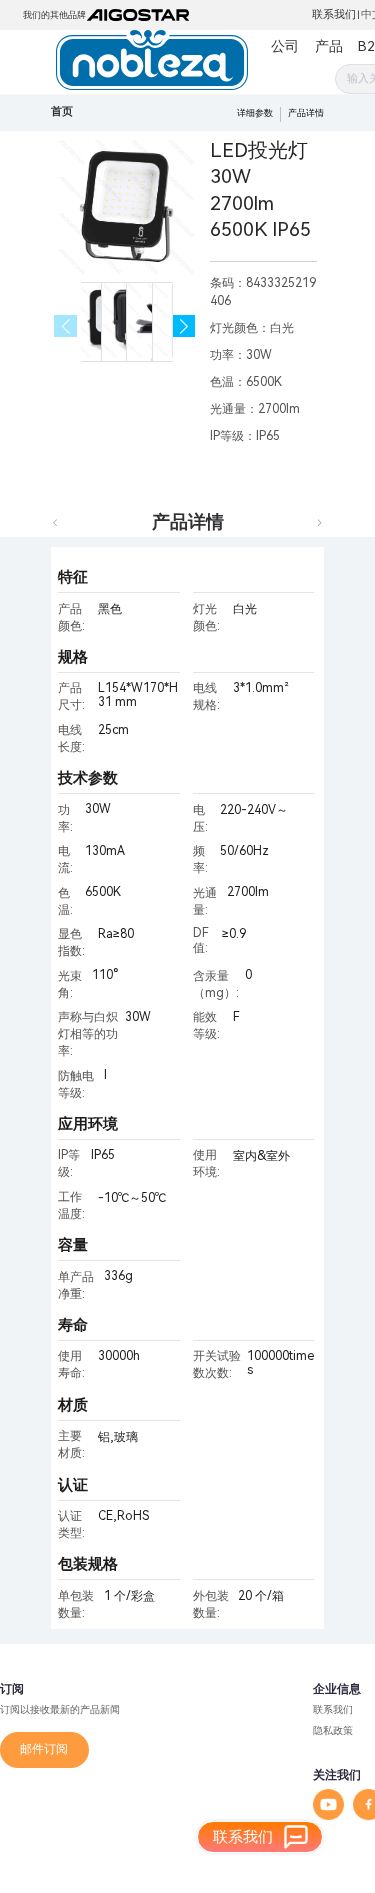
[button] (184, 326)
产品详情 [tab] (188, 521)
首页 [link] (62, 111)
